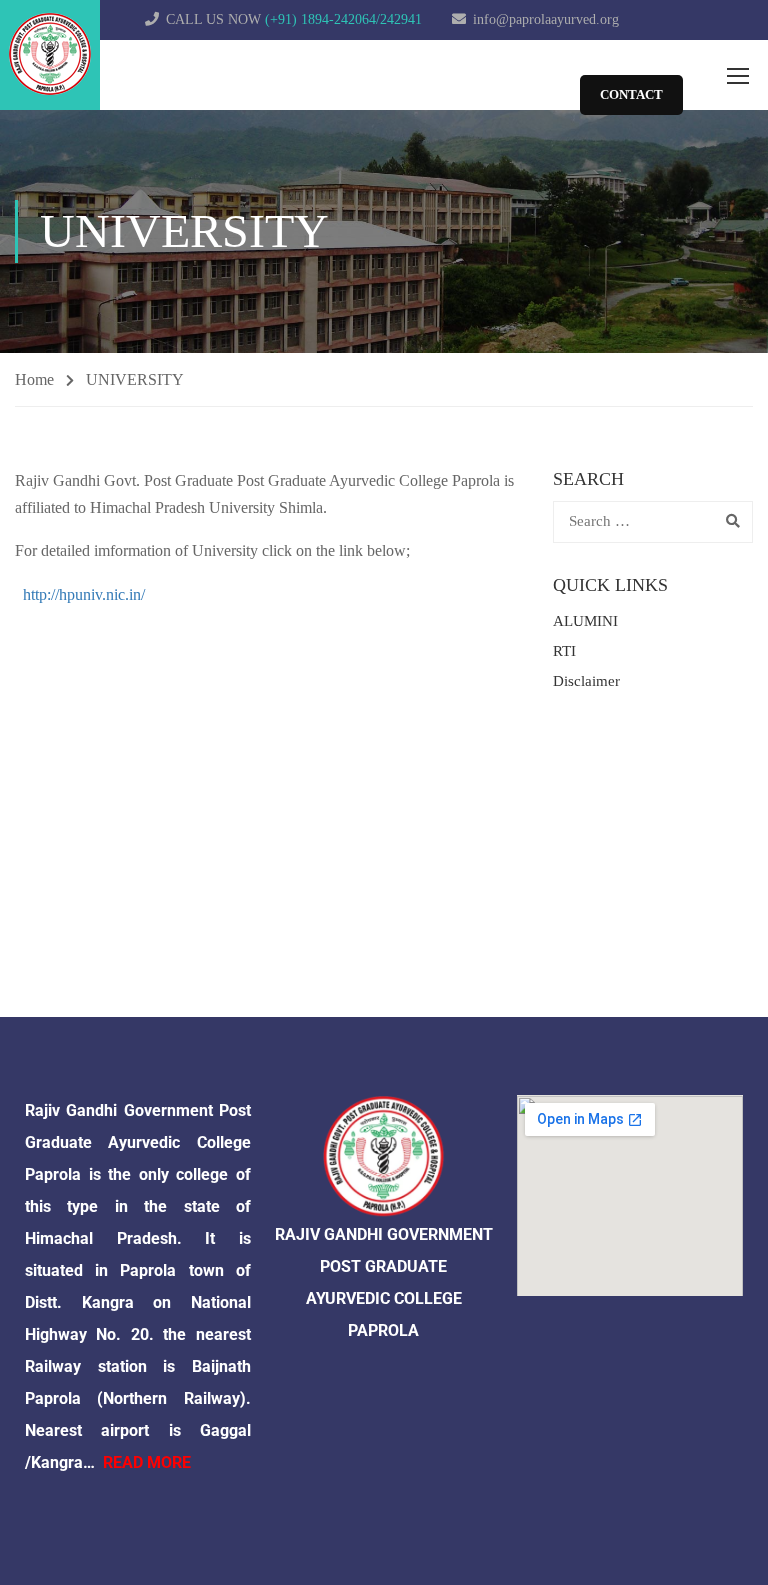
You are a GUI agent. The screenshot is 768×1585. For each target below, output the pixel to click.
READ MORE (147, 1462)
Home (34, 379)
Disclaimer (586, 681)
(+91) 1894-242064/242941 (343, 19)
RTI (564, 651)
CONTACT (631, 94)
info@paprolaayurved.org (546, 19)
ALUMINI (585, 621)
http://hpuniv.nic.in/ (84, 594)
